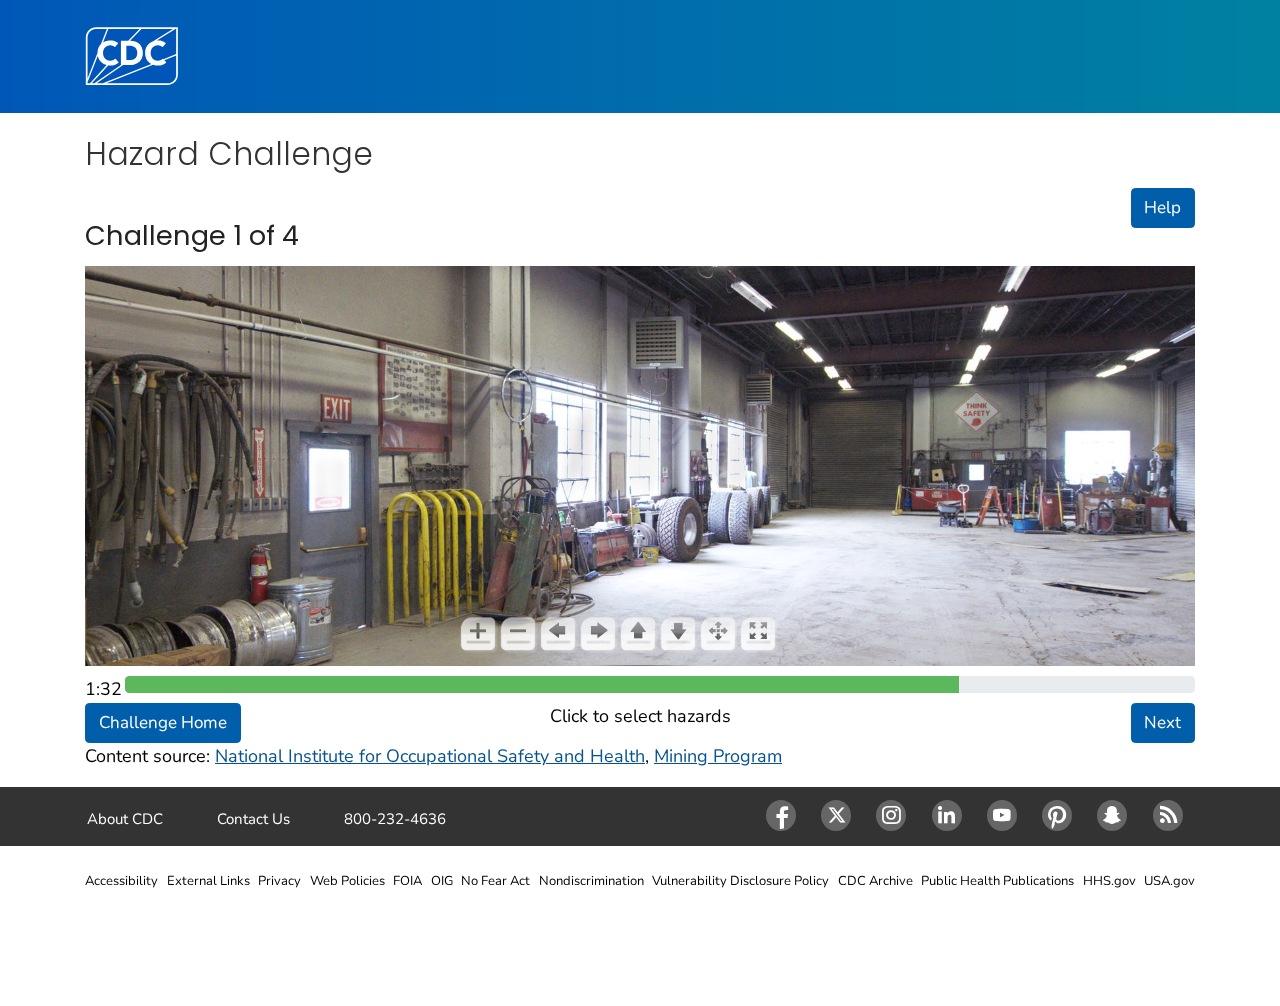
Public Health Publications (997, 881)
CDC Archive (875, 881)
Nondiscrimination (591, 881)
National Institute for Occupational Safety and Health (430, 756)
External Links (208, 881)
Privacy (279, 881)
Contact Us (253, 819)
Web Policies (347, 881)
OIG (442, 881)
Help (1162, 207)
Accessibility (121, 881)
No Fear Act (495, 881)
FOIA (407, 881)
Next (1162, 722)
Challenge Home (163, 722)
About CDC (125, 819)
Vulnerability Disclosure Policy (740, 881)
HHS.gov (1109, 881)
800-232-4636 (395, 819)
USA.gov (1169, 881)
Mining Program (718, 756)
